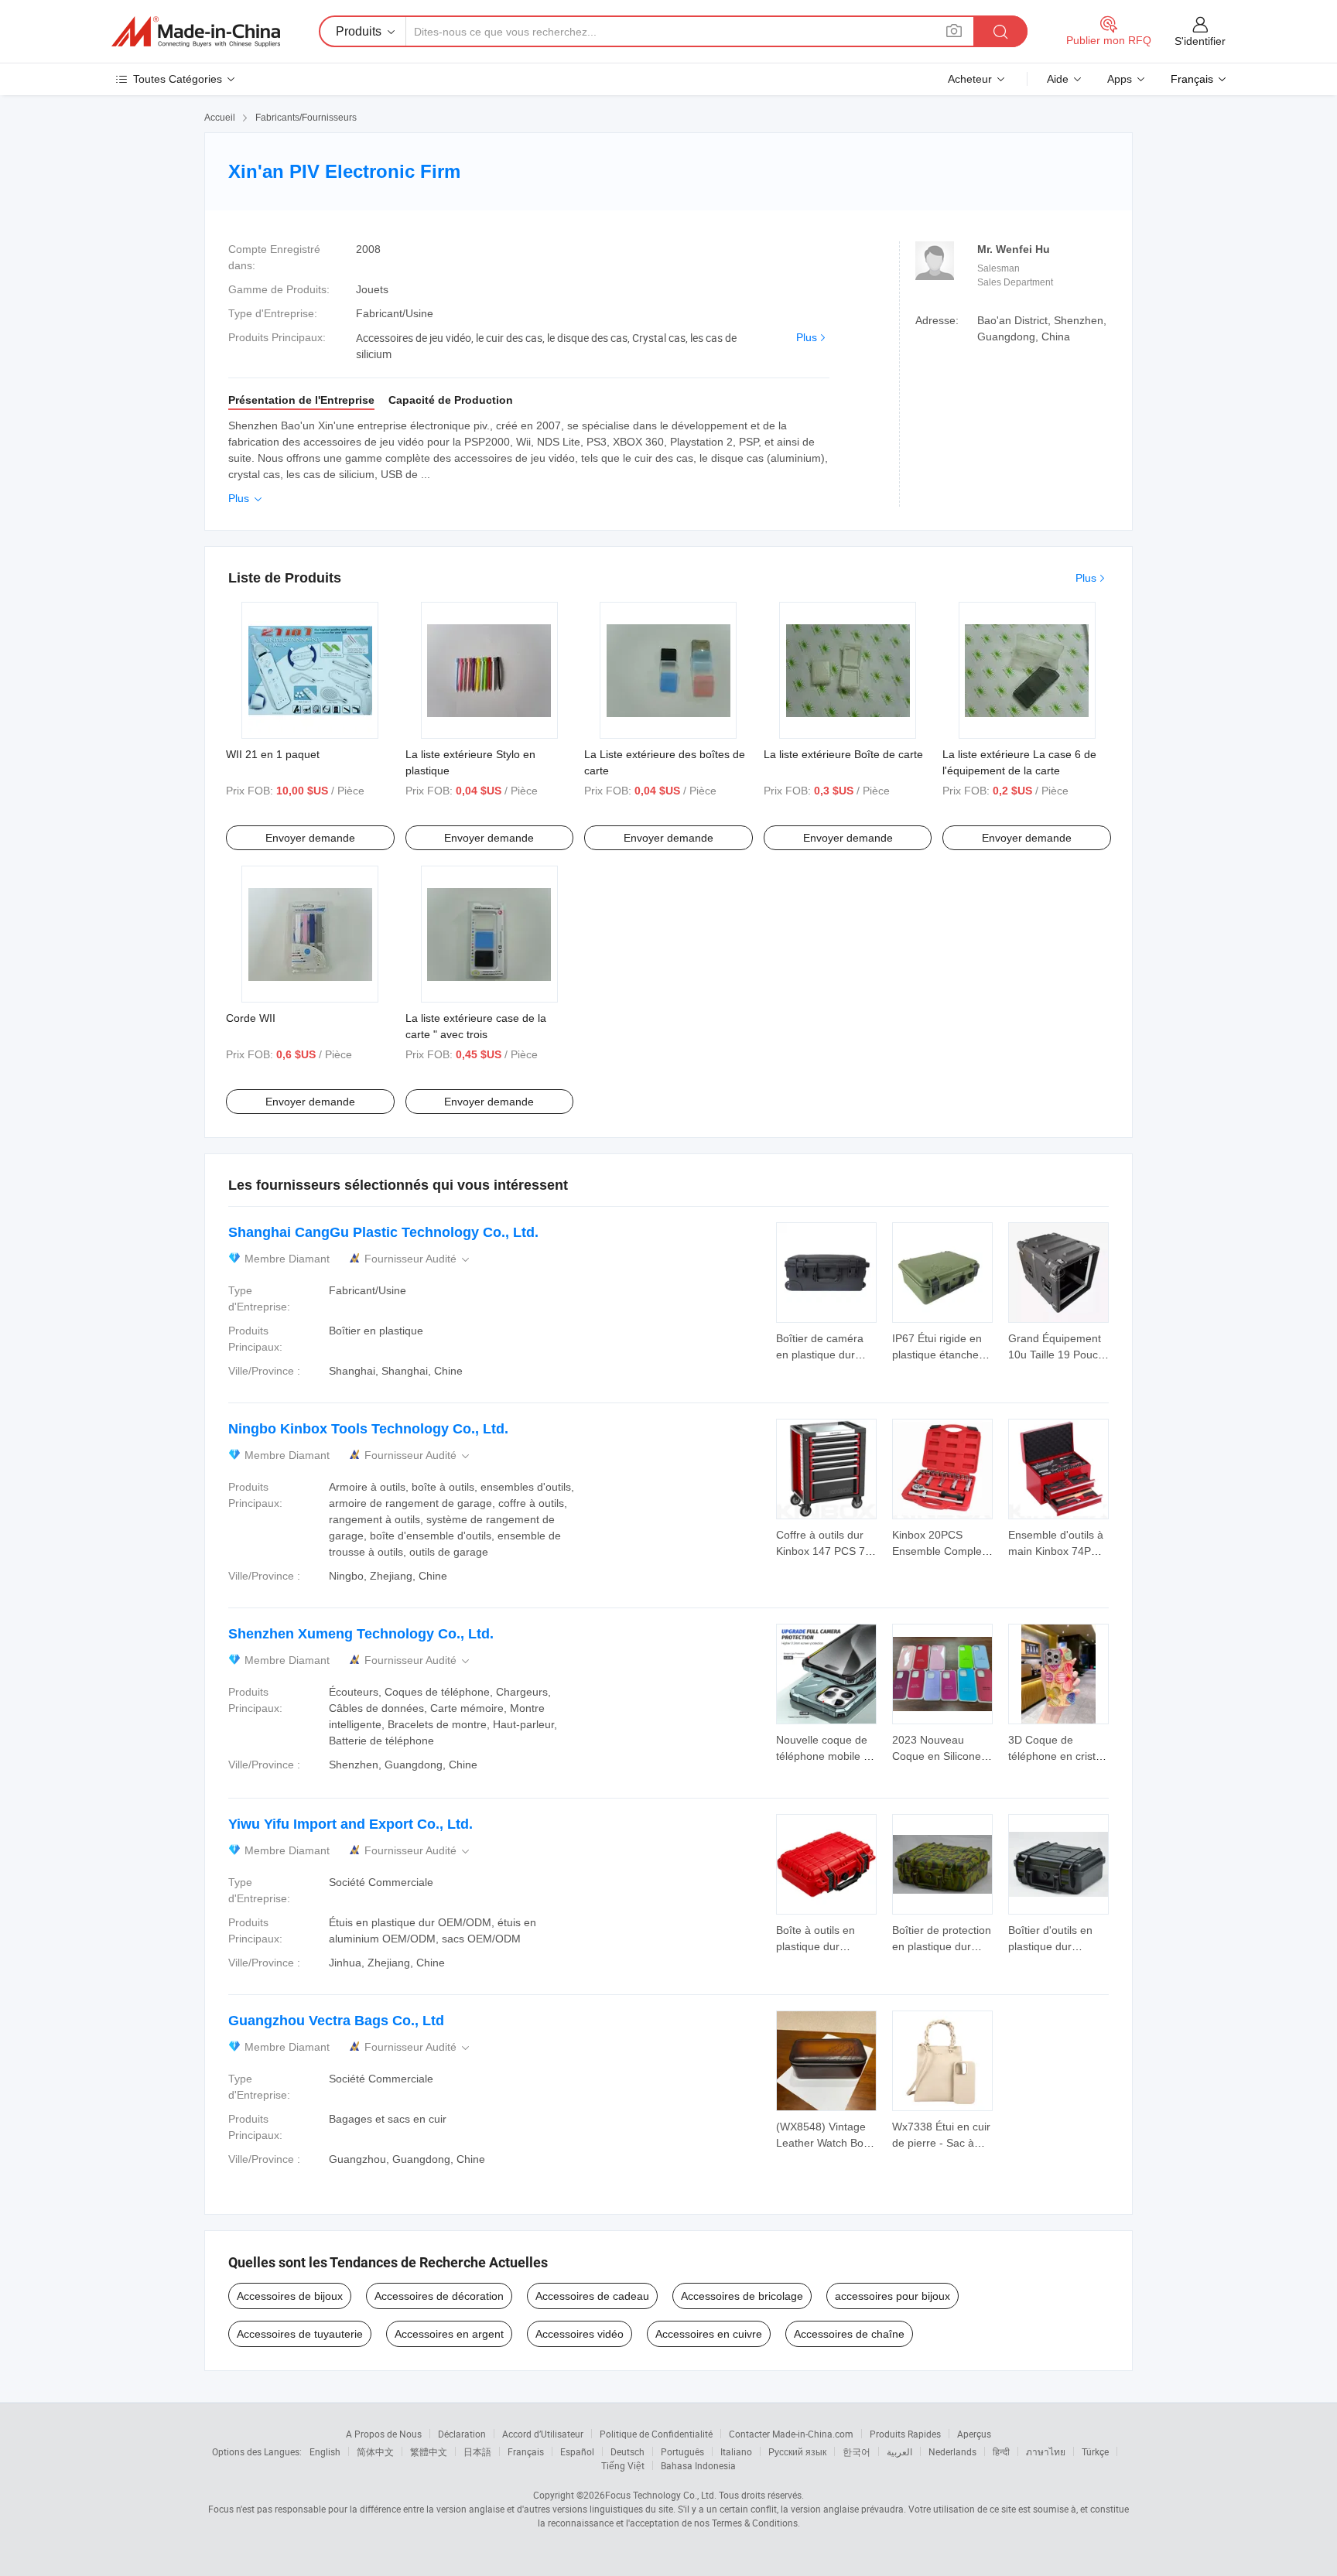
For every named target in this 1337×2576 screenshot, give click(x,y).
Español (577, 2451)
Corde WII (251, 1018)
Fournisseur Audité (418, 1259)
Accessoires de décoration (439, 2296)
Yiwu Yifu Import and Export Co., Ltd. (350, 1824)
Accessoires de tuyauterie (300, 2334)
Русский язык (797, 2451)
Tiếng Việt (623, 2465)
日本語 (477, 2451)
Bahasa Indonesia (698, 2465)
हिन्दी (1001, 2451)
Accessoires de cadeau (592, 2296)
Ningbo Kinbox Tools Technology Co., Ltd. (368, 1429)
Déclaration (462, 2434)
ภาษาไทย (1046, 2451)
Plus (807, 337)
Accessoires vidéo (580, 2334)
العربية (899, 2451)
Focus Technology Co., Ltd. (661, 2495)
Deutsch (627, 2451)
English (325, 2451)
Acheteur (970, 79)
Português (682, 2451)
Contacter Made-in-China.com (791, 2434)
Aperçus (974, 2434)
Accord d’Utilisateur (543, 2434)
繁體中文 (429, 2451)
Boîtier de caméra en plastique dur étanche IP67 (820, 1355)
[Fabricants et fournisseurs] (196, 32)
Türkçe (1095, 2451)
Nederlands (952, 2451)
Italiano (736, 2451)
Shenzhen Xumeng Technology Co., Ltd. (361, 1634)
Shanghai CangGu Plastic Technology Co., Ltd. (383, 1232)
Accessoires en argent (449, 2334)
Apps (1120, 79)
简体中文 (375, 2451)
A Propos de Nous (384, 2434)
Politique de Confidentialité (656, 2434)
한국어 (857, 2451)
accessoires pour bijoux (892, 2296)
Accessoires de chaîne (849, 2334)
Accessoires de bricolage (742, 2296)
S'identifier (1200, 41)
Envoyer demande (310, 838)
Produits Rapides (905, 2434)
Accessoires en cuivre (709, 2334)
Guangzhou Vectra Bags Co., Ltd (336, 2021)
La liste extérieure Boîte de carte (843, 754)
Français (526, 2451)
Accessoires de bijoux (290, 2296)
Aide (1058, 79)
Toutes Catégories (178, 79)
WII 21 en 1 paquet (273, 754)
